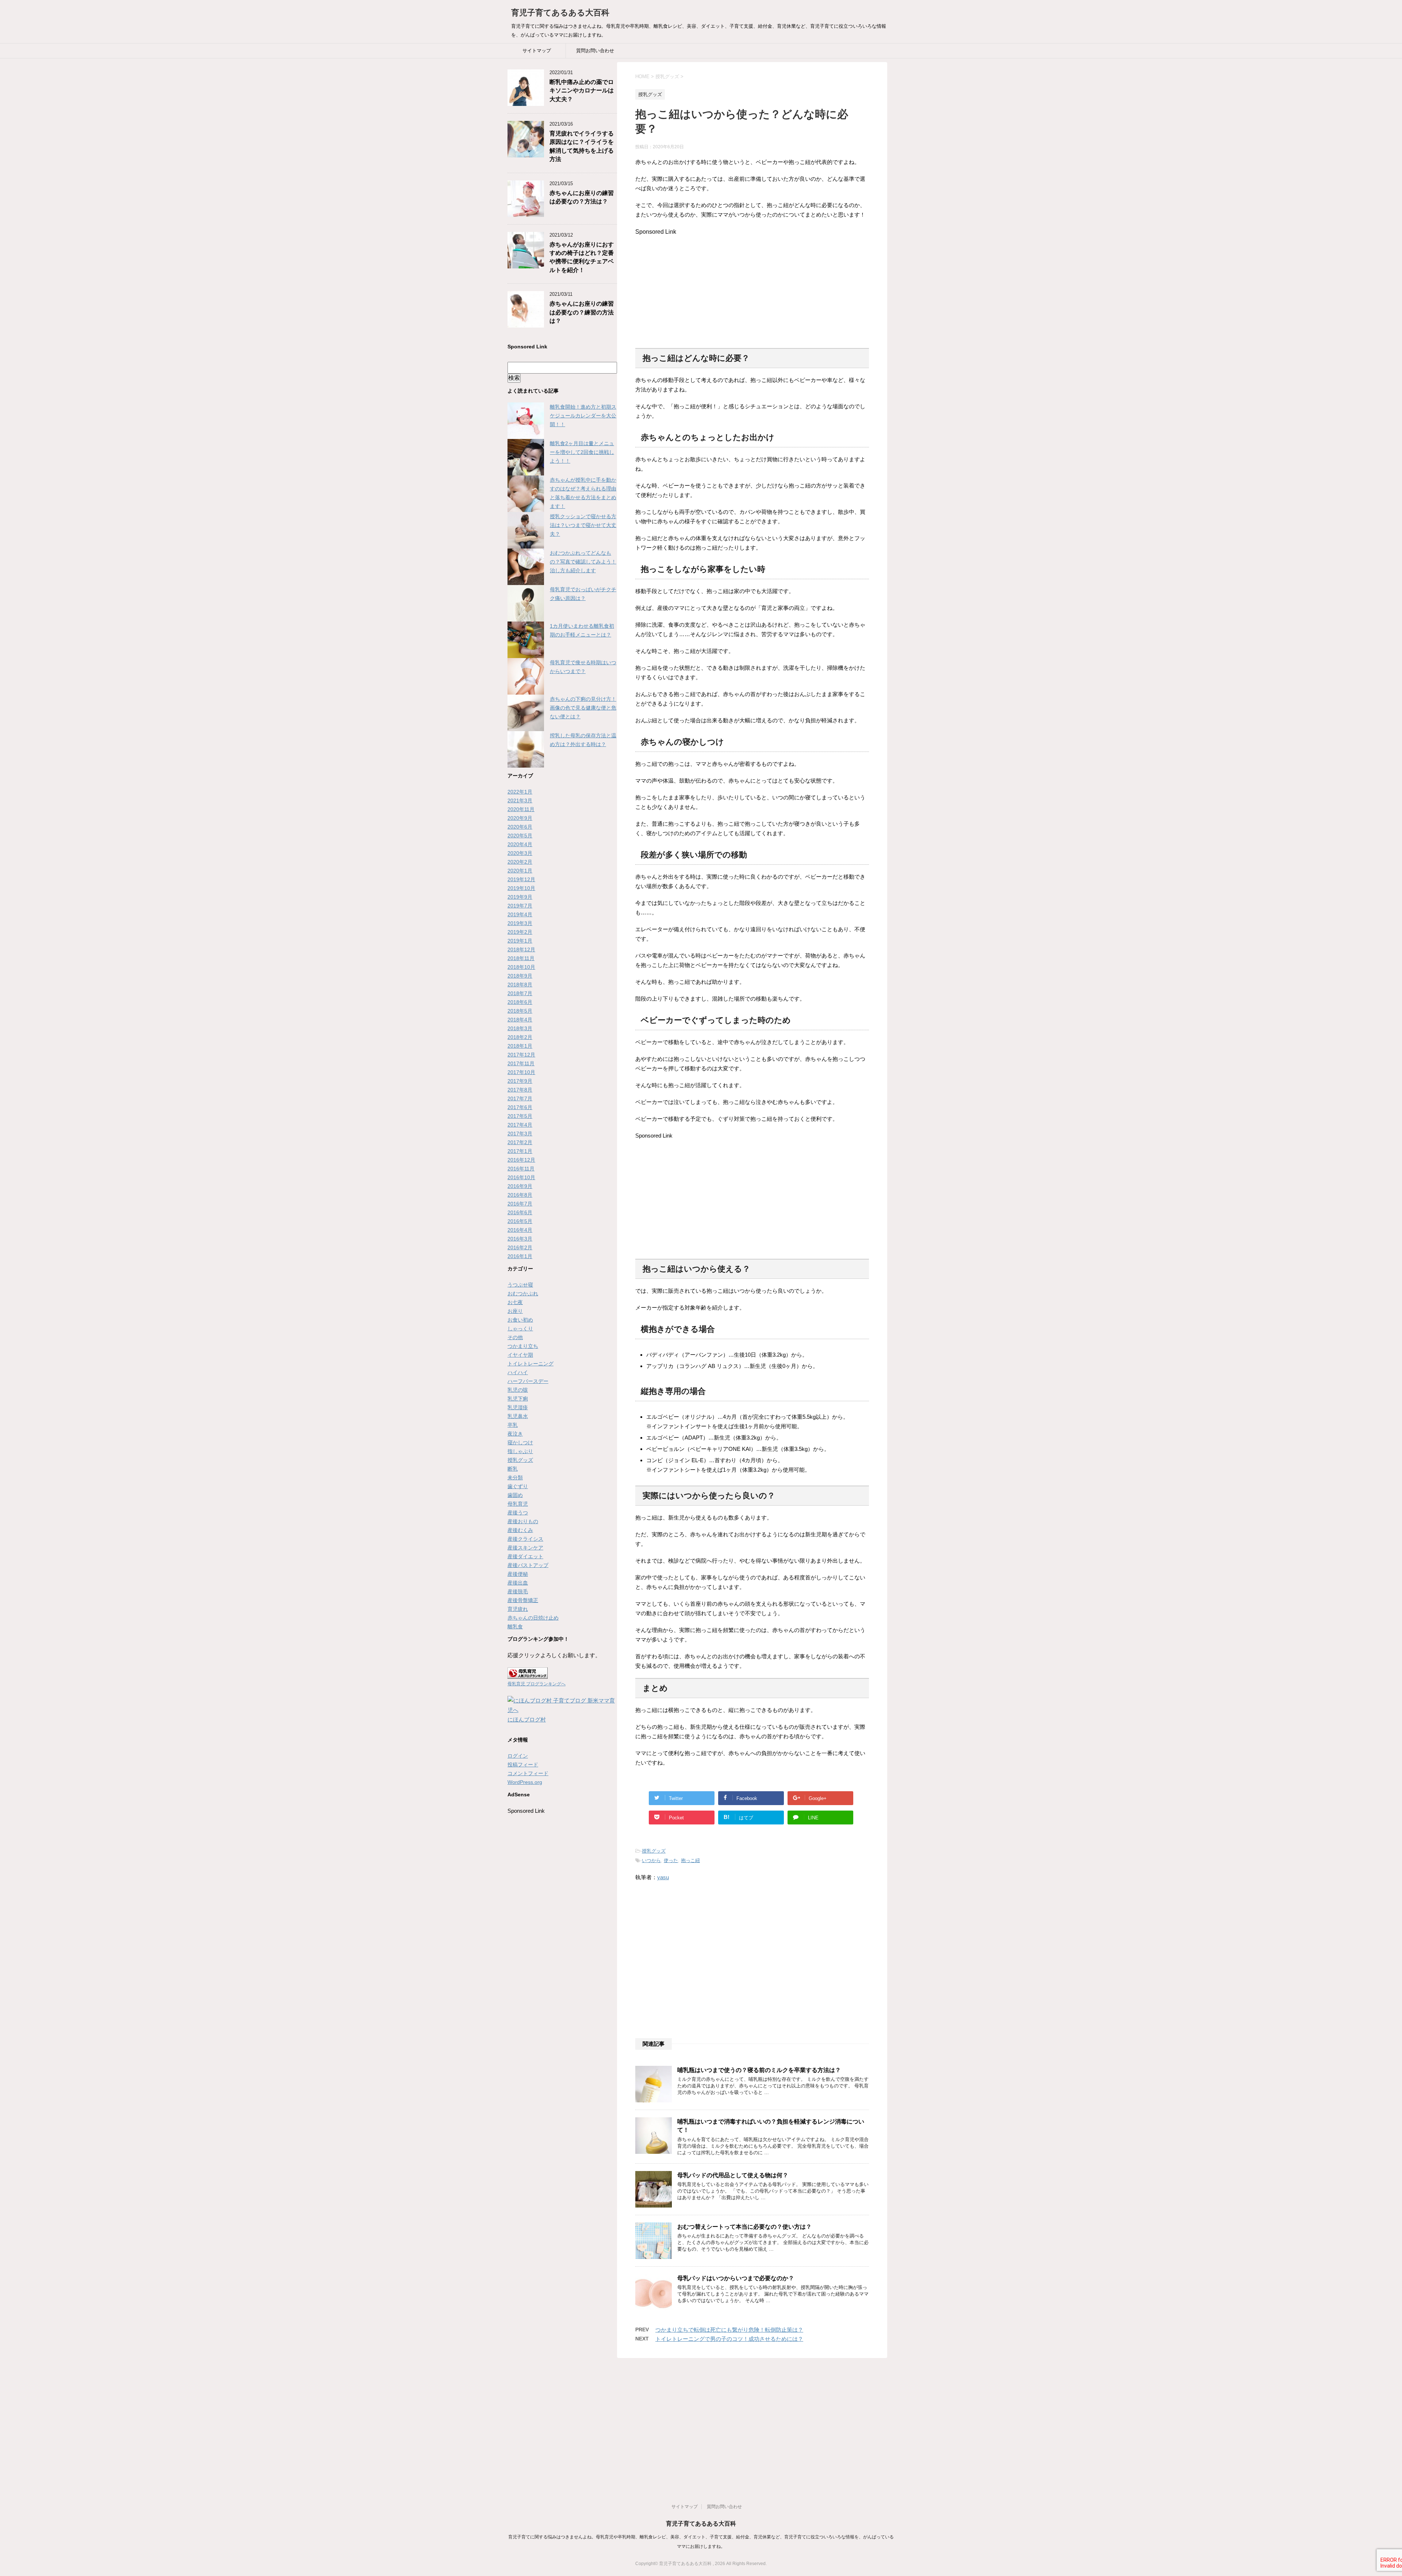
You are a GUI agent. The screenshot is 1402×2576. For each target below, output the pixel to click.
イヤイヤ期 (520, 1355)
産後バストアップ (528, 1565)
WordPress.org (525, 1782)
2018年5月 (520, 1011)
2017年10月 (521, 1072)
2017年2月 (520, 1142)
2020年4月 (520, 844)
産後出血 (518, 1583)
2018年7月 (520, 993)
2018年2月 (520, 1037)
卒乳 (513, 1425)
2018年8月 (520, 985)
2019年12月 (521, 879)
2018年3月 (520, 1028)
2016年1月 (520, 1256)
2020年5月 (520, 836)
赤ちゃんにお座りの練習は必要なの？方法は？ (582, 197)
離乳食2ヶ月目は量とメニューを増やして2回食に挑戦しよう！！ (582, 452)
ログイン (518, 1756)
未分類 (515, 1478)
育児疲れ (518, 1609)
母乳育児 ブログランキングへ (537, 1684)
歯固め (515, 1495)
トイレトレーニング (530, 1364)
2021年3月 (520, 800)
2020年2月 (520, 862)
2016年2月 (520, 1247)
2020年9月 (520, 818)
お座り (515, 1311)
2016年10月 (521, 1177)
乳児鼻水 (518, 1416)
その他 (515, 1337)
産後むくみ (520, 1530)
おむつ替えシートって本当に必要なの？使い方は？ (744, 2227)
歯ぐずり (518, 1486)
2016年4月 (520, 1230)
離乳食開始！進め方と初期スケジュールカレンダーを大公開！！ (583, 416)
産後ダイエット (525, 1556)
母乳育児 (518, 1504)
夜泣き (515, 1434)
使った (671, 1860)
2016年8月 (520, 1195)
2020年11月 (521, 809)
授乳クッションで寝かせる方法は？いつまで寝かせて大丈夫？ (583, 525)
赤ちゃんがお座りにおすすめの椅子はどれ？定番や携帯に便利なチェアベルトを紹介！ (582, 257)
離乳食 (515, 1627)
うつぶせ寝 (520, 1285)
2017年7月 (520, 1098)
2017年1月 (520, 1151)
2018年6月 (520, 1002)
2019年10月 (521, 888)
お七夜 (515, 1302)
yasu (663, 1877)
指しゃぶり (520, 1451)
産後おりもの (523, 1521)
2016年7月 (520, 1204)
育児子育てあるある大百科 (560, 13)
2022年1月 (520, 792)
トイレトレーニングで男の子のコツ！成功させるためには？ (729, 2339)
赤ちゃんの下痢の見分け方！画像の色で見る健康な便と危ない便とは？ (583, 708)
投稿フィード (523, 1765)
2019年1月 (520, 941)
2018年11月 (521, 958)
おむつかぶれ (523, 1293)
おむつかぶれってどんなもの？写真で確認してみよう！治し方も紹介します (583, 562)
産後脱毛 (518, 1591)
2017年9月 (520, 1081)
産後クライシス (525, 1539)
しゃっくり (520, 1329)
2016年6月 (520, 1212)
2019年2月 (520, 932)
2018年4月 (520, 1020)
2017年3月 (520, 1134)
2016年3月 (520, 1239)
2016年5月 (520, 1221)
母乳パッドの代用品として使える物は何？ (733, 2175)
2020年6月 (520, 827)
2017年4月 (520, 1125)
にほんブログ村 (527, 1719)
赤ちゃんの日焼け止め (533, 1618)
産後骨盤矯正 (523, 1600)
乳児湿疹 (518, 1407)
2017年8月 (520, 1090)
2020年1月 (520, 871)
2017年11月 (521, 1063)
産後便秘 (518, 1574)
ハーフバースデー (528, 1381)
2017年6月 (520, 1107)
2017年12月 (521, 1055)
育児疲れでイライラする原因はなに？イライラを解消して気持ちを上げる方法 (582, 146)
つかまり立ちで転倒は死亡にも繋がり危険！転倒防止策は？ (729, 2330)
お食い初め (520, 1320)
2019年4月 (520, 914)
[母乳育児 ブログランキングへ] (528, 1674)
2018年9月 (520, 976)
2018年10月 (521, 967)
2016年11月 (521, 1169)
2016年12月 (521, 1160)
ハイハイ (518, 1372)
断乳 (513, 1469)
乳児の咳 (518, 1390)
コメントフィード (528, 1773)
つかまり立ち (523, 1346)
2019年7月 (520, 906)
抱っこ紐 (690, 1860)
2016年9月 (520, 1186)
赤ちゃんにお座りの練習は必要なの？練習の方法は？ (582, 312)
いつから (651, 1860)
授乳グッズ (654, 1851)
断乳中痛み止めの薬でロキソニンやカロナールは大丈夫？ (582, 91)
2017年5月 (520, 1116)
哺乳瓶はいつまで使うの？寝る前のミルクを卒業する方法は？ (759, 2070)
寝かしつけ (520, 1442)
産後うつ (518, 1513)
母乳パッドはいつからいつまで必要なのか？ (736, 2278)
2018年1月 (520, 1046)
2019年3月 (520, 923)
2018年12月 (521, 949)
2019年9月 (520, 897)
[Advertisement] (697, 286)
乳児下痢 (518, 1399)
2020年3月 (520, 853)
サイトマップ (537, 51)
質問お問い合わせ (595, 51)
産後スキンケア (525, 1548)
